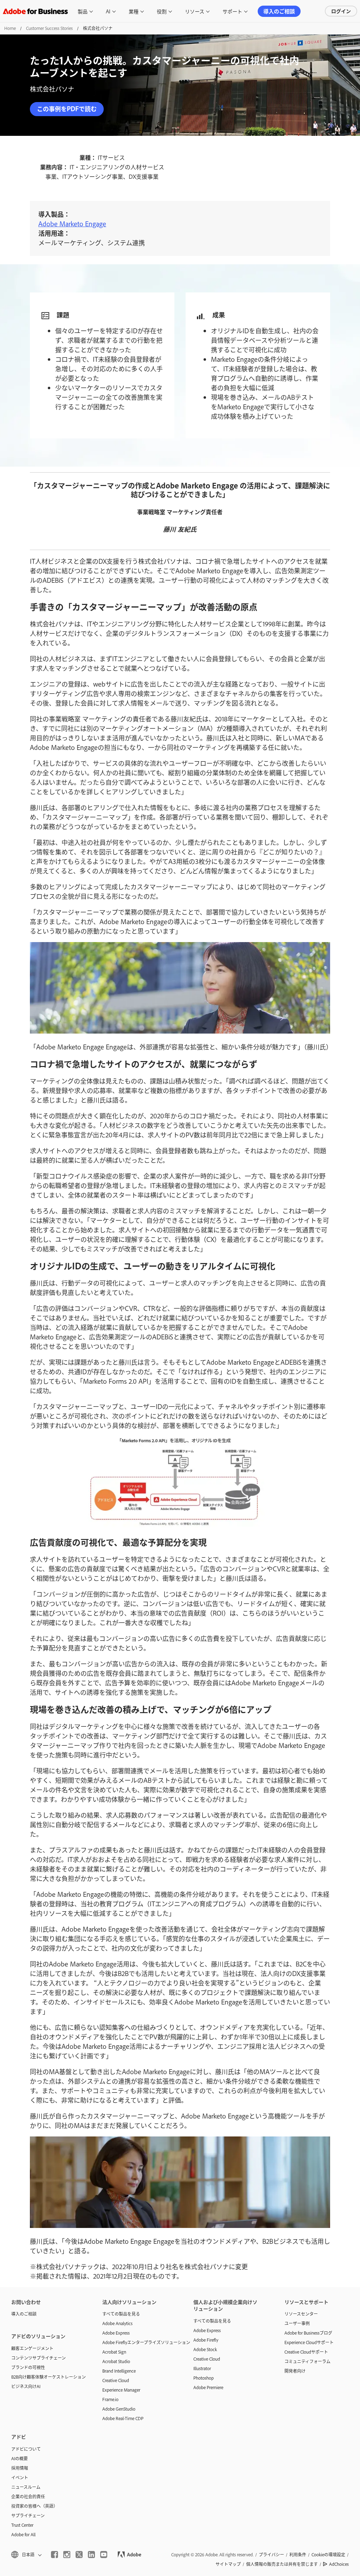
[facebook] (54, 2555)
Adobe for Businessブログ (308, 2333)
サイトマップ (228, 2564)
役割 (162, 11)
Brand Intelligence (119, 2371)
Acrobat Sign (114, 2352)
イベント (20, 2477)
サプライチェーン (28, 2515)
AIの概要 (20, 2458)
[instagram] (67, 2555)
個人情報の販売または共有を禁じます (282, 2564)
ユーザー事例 (297, 2323)
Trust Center (22, 2525)
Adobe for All (23, 2534)
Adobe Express (116, 2333)
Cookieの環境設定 (328, 2555)
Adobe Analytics (117, 2323)
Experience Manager (121, 2390)
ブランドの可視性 (28, 2367)
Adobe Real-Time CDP (123, 2418)
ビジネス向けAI (26, 2386)
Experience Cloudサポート (309, 2342)
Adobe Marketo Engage (72, 224)
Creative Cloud (116, 2380)
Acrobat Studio (116, 2361)
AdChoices (339, 2564)
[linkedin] (91, 2555)
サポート (232, 11)
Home (10, 28)
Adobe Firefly (206, 2340)
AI (108, 11)
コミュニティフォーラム (307, 2361)
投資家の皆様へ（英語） (34, 2506)
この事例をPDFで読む (67, 109)
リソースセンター (301, 2314)
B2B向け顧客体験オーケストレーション (46, 2377)
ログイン (341, 11)
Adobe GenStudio (119, 2409)
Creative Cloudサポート (306, 2352)
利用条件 (298, 2555)
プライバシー (271, 2555)
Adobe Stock (205, 2349)
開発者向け (295, 2371)
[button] (26, 2555)
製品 (83, 11)
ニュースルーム (26, 2487)
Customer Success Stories (49, 28)
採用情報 (20, 2468)
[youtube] (104, 2555)
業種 (134, 11)
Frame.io (110, 2399)
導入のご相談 (279, 11)
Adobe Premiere (208, 2387)
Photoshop (204, 2378)
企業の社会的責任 (28, 2496)
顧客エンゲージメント (32, 2348)
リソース (195, 11)
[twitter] (79, 2555)
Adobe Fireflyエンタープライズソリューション (137, 2342)
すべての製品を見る (121, 2314)
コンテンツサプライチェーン (38, 2358)
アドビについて (26, 2449)
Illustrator (202, 2368)
